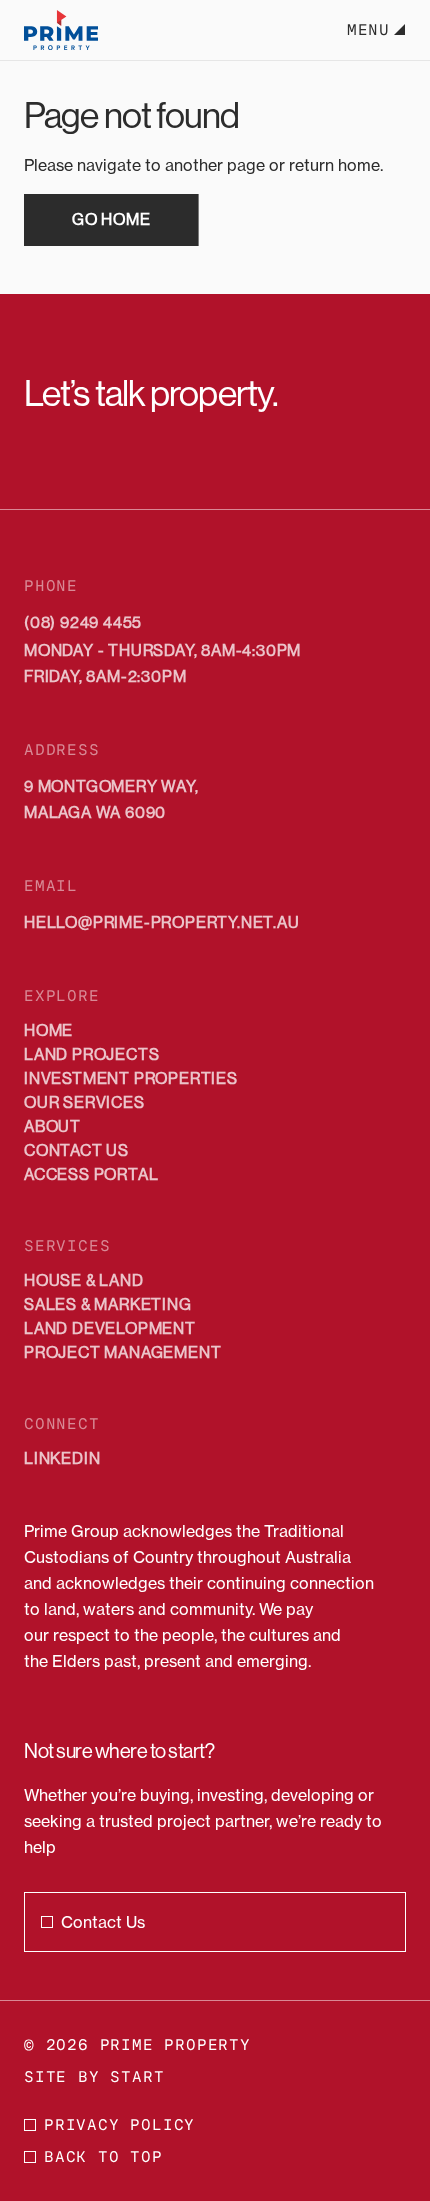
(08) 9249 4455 (83, 622)
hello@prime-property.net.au (162, 922)
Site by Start (94, 2076)
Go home (111, 219)
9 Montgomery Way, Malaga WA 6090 (111, 799)
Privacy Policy (119, 2124)
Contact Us (103, 1922)
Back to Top (103, 2156)
